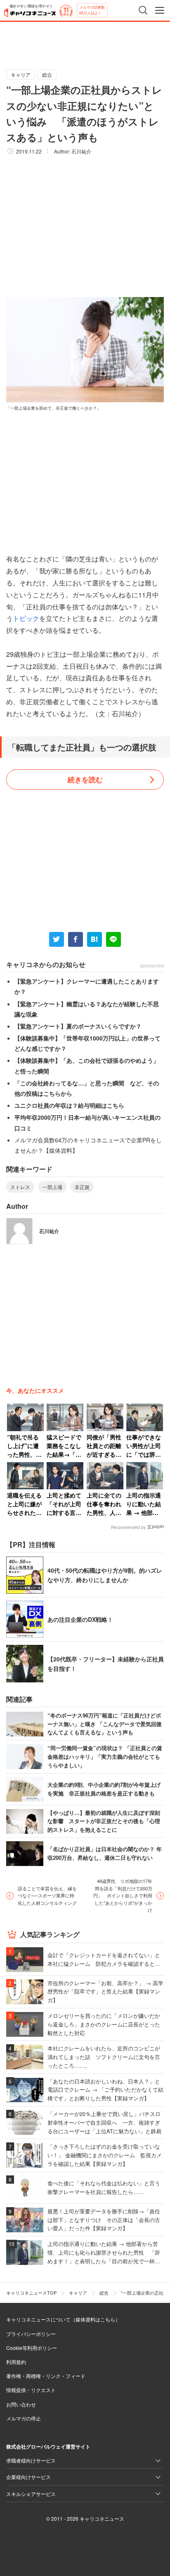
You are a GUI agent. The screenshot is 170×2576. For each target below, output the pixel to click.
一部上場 (52, 1187)
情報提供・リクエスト (31, 2390)
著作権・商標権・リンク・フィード (46, 2376)
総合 (47, 74)
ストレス (20, 1187)
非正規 (82, 1187)
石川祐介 (81, 151)
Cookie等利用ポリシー (32, 2348)
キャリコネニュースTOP (31, 2293)
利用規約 (16, 2362)
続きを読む (85, 779)
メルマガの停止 (24, 2418)
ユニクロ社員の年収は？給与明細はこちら (69, 1105)
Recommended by (128, 1527)
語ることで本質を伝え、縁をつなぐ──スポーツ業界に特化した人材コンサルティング (47, 1895)
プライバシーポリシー (31, 2334)
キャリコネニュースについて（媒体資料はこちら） (63, 2319)
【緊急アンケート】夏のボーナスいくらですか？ (78, 1026)
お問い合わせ (21, 2404)
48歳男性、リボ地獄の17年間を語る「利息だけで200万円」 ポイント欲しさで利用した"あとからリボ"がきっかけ (123, 1895)
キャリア (21, 74)
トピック (26, 618)
